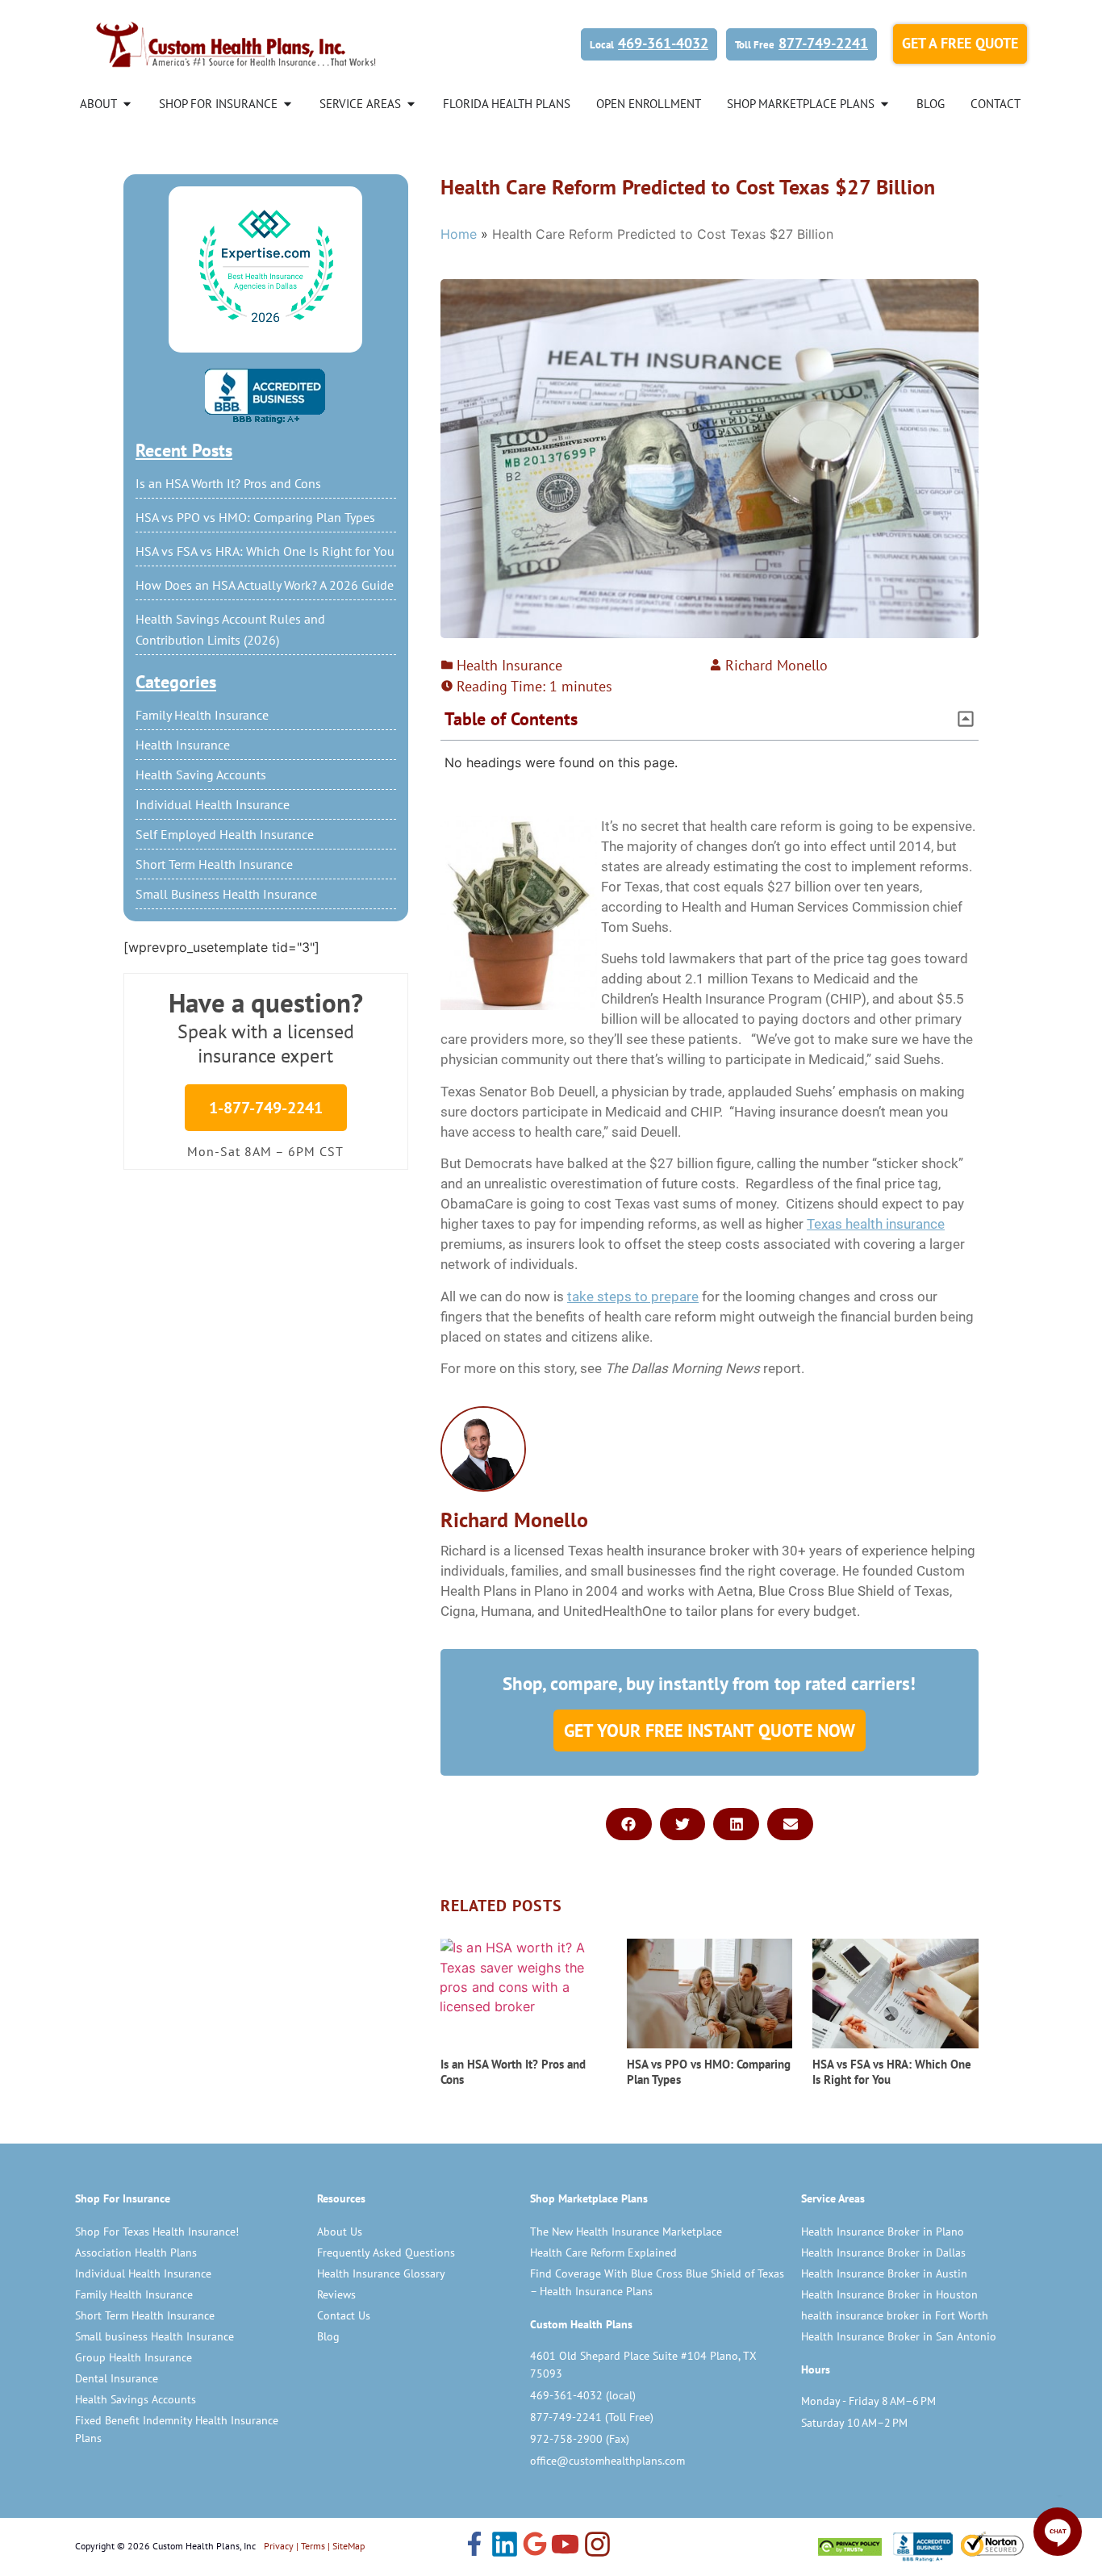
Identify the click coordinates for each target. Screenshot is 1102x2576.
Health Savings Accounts (136, 2399)
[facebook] (474, 2545)
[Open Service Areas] (411, 104)
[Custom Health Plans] (236, 44)
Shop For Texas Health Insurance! (157, 2232)
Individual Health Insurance (213, 804)
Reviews (336, 2294)
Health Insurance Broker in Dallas (883, 2252)
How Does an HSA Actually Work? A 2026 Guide (265, 585)
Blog (328, 2336)
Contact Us (344, 2315)
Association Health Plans (136, 2252)
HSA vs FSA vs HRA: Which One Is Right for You (265, 551)
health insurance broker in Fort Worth (895, 2315)
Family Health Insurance (202, 715)
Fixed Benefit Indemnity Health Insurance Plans (177, 2429)
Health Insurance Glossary (381, 2273)
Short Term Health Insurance (214, 864)
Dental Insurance (117, 2378)
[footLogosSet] (921, 2547)
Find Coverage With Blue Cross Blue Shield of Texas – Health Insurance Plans (657, 2282)
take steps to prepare (633, 1296)
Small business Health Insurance (154, 2336)
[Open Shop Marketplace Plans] (885, 104)
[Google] (535, 2545)
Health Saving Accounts (201, 774)
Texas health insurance (876, 1224)
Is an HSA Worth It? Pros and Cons (228, 483)
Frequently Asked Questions (386, 2252)
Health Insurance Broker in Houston (889, 2294)
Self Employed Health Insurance (225, 834)
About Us (340, 2232)
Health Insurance (183, 745)
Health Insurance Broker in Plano (883, 2232)
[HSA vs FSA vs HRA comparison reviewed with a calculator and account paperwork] (895, 1994)
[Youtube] (565, 2546)
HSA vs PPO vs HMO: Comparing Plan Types (255, 517)
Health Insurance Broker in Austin (884, 2273)
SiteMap (349, 2546)
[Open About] (127, 104)
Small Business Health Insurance (226, 894)
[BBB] (265, 396)
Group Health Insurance (134, 2357)
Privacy (279, 2546)
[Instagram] (597, 2546)
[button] (966, 719)
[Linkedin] (505, 2546)
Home (459, 234)
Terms (313, 2546)
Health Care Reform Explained (603, 2252)
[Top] (265, 267)
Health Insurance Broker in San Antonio (899, 2336)
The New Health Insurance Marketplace (626, 2232)
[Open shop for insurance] (288, 104)
